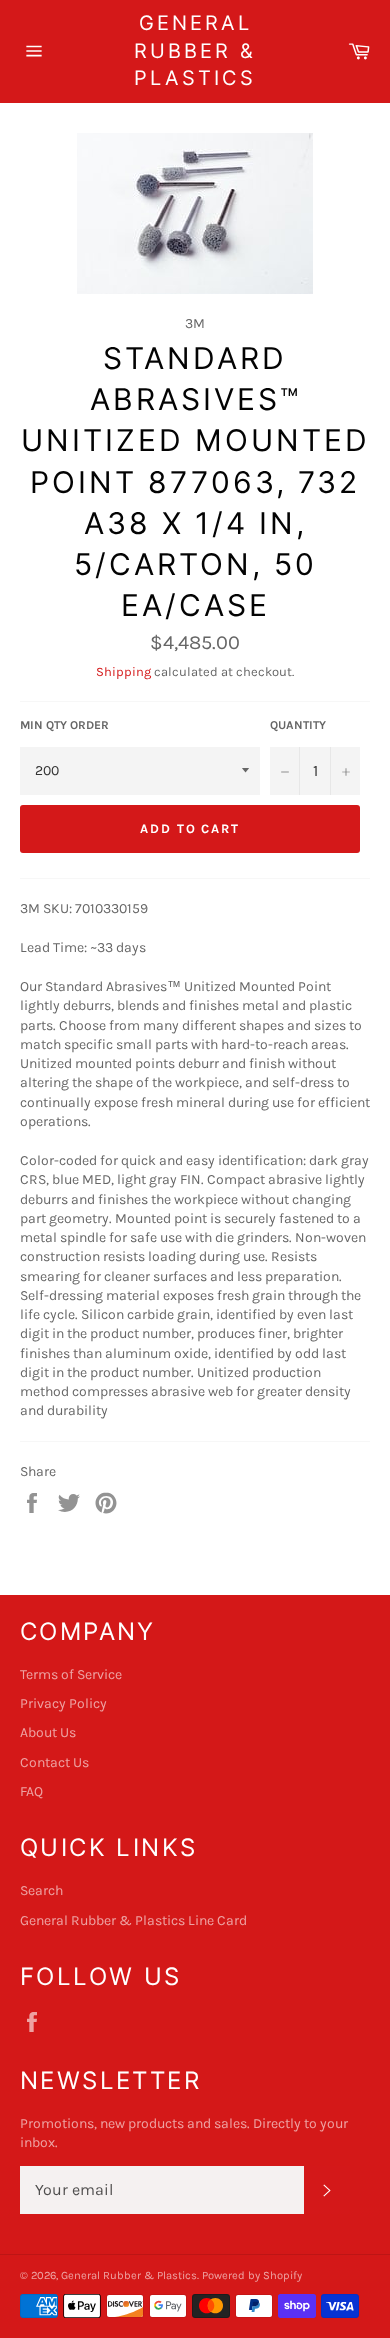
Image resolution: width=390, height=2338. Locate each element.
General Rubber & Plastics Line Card (133, 1920)
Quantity (298, 725)
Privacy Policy (63, 1703)
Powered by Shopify (252, 2275)
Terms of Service (71, 1674)
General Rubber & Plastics (195, 50)
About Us (48, 1732)
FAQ (31, 1791)
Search (41, 1890)
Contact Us (54, 1762)
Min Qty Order (64, 725)
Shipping (123, 671)
